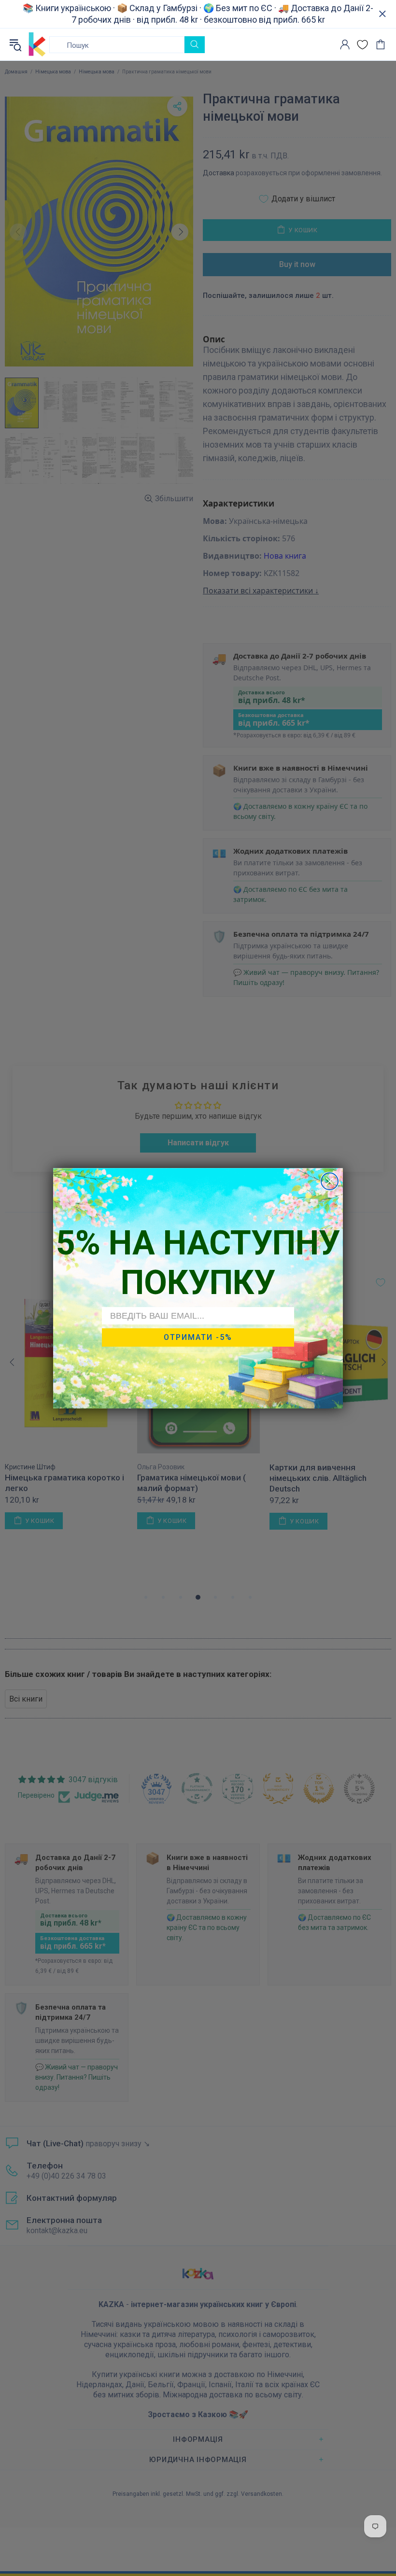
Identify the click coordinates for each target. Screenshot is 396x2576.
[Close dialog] (330, 1181)
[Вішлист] (362, 45)
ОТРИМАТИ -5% (198, 1337)
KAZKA (37, 44)
